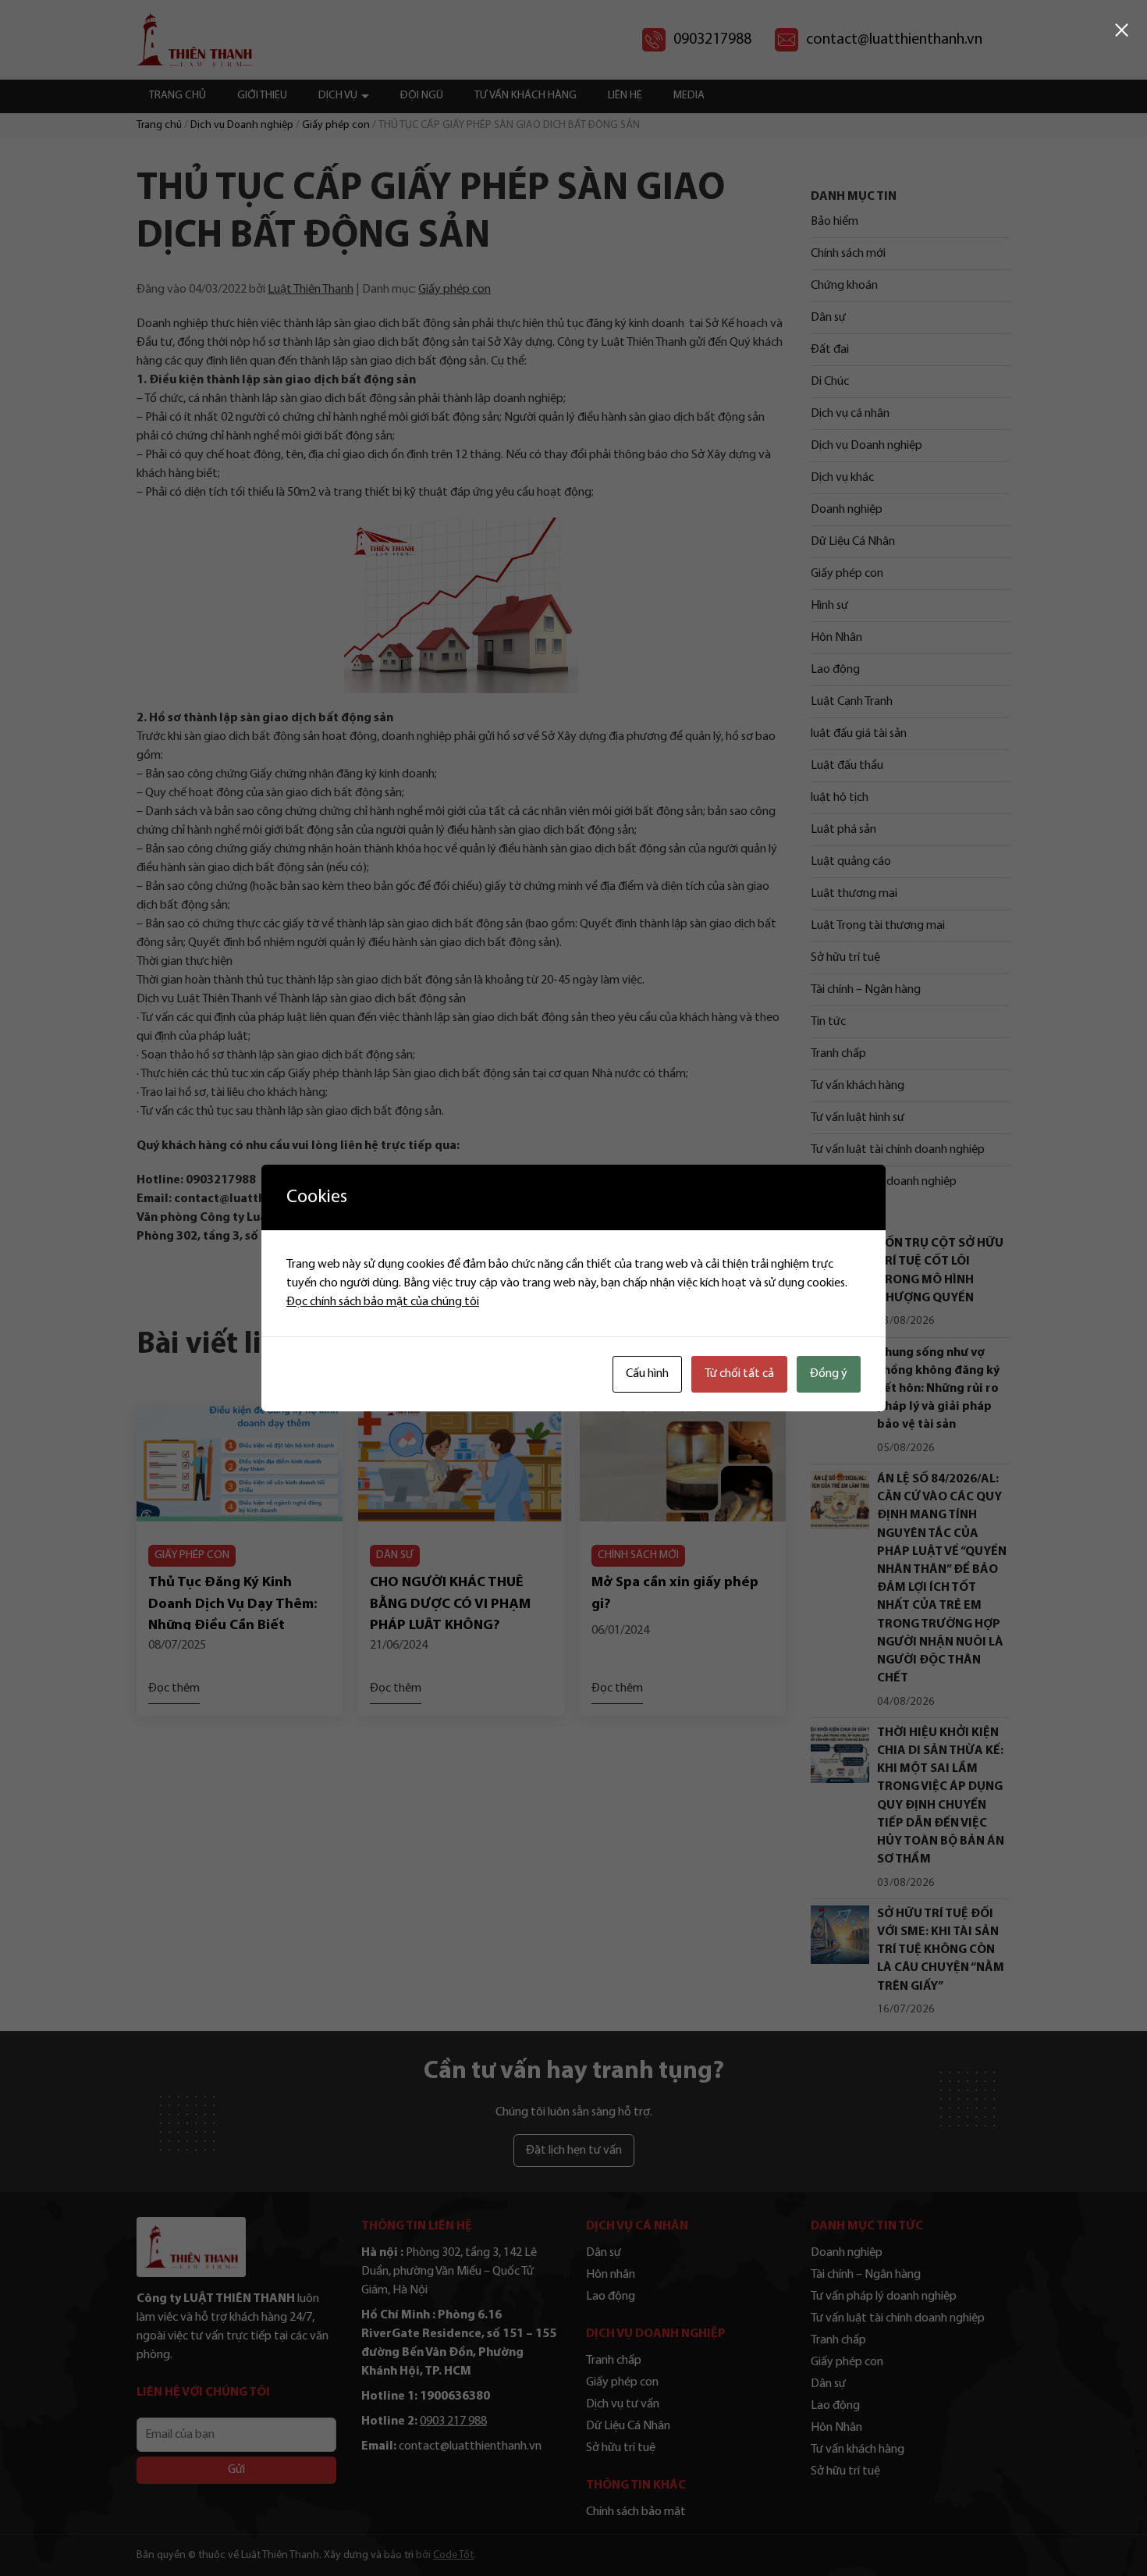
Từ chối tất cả (739, 1374)
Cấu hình (647, 1374)
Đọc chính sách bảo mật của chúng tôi (383, 1302)
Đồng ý (829, 1374)
